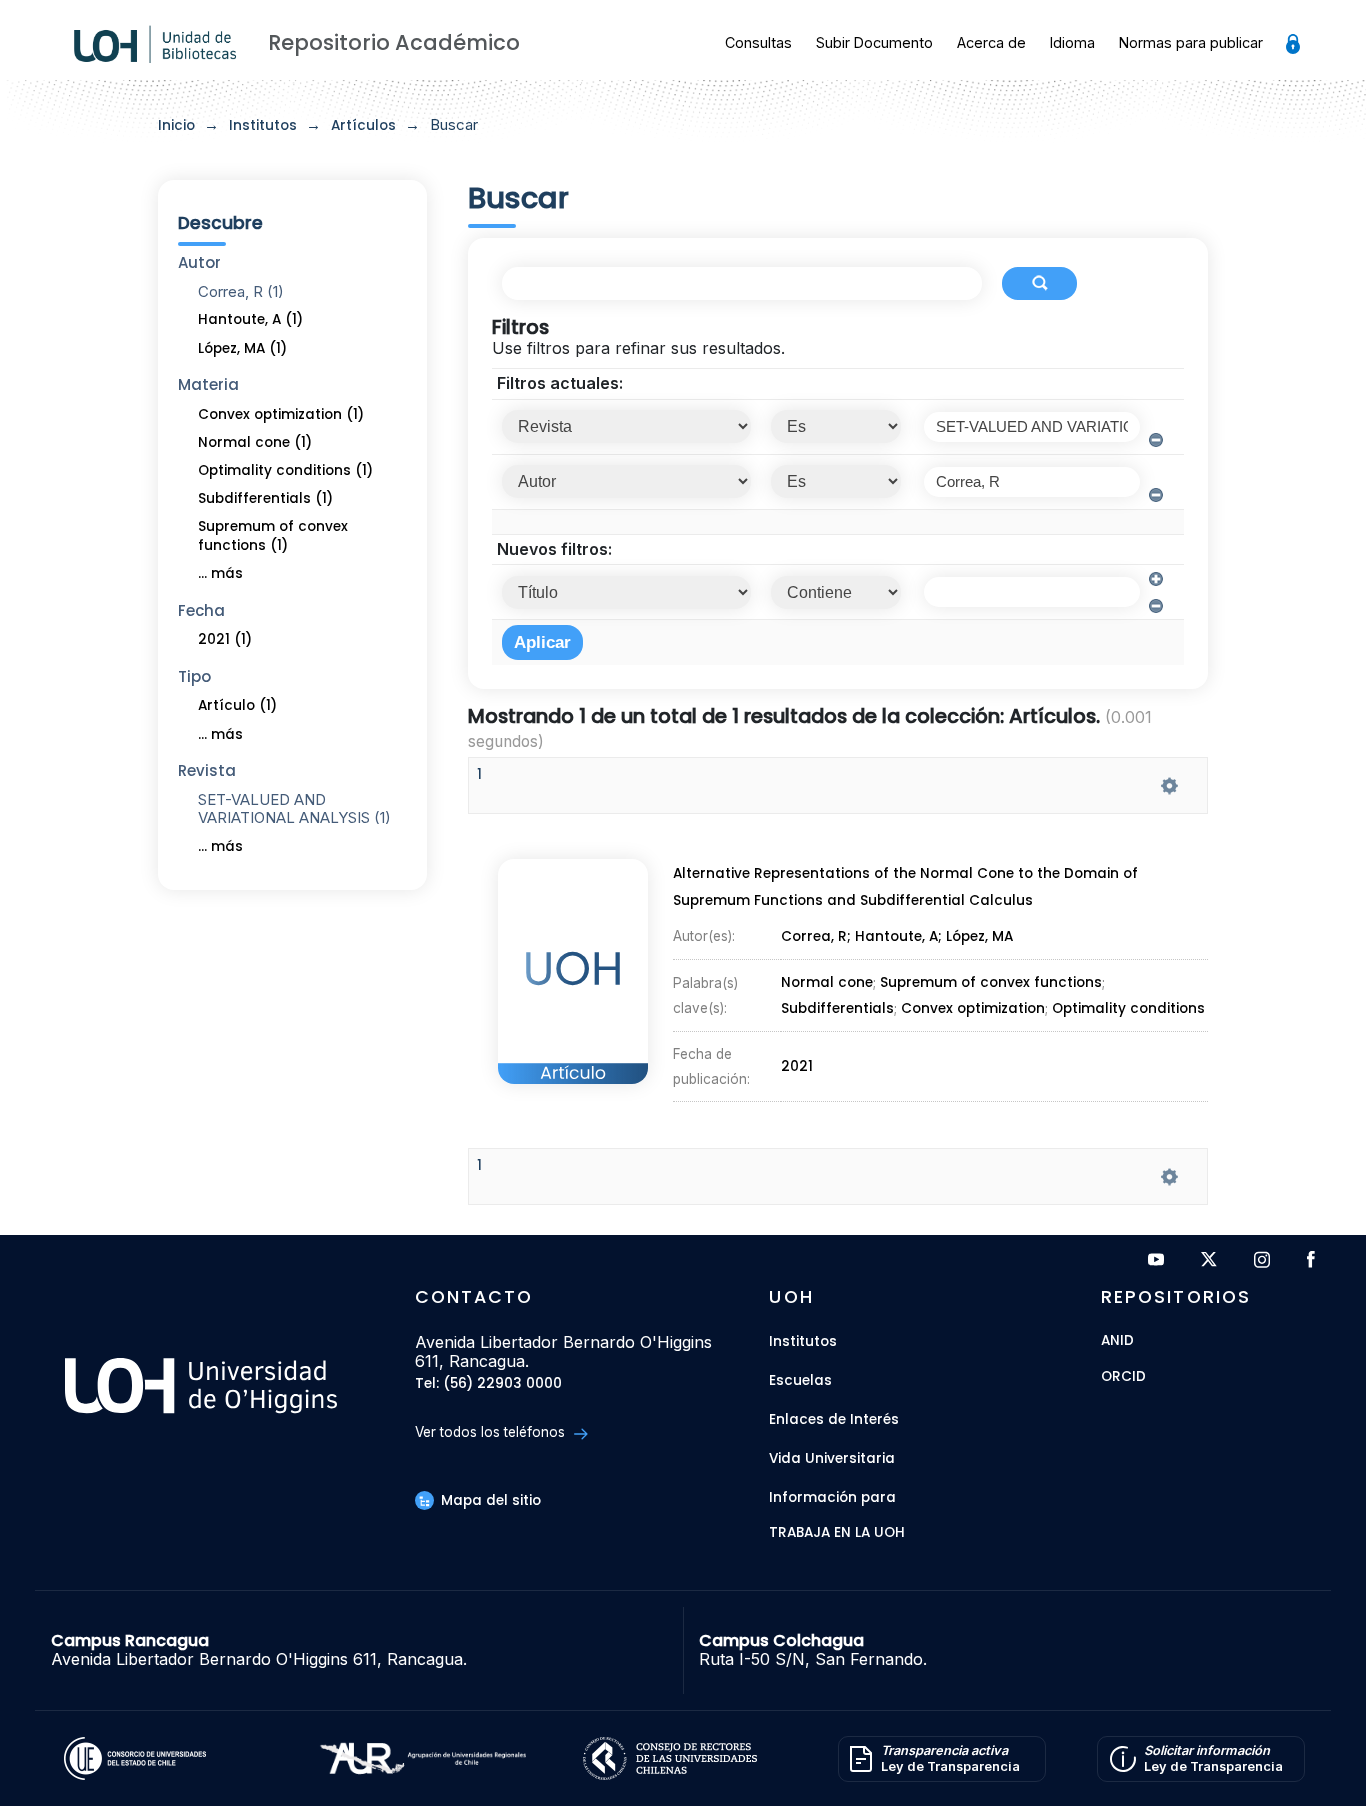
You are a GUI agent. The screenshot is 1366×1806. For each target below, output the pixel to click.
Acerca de (991, 42)
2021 (797, 1066)
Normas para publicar (1191, 42)
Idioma (1072, 42)
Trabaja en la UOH (837, 1533)
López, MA (979, 936)
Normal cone (827, 983)
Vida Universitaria (832, 1458)
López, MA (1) (242, 348)
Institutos (263, 125)
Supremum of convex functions (991, 983)
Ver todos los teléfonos (492, 1432)
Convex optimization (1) (281, 414)
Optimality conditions (1128, 1008)
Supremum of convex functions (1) (273, 536)
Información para (832, 1497)
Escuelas (800, 1380)
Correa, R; (818, 936)
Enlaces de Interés (834, 1419)
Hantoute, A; (900, 936)
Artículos (363, 125)
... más (220, 573)
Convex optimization (973, 1008)
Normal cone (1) (255, 442)
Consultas (758, 42)
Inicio (176, 125)
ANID (1117, 1341)
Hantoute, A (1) (250, 319)
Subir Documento (874, 42)
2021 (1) (225, 639)
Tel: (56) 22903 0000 (488, 1384)
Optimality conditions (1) (285, 470)
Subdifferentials (837, 1008)
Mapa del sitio (489, 1500)
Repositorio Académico (394, 42)
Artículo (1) (237, 705)
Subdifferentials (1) (265, 498)
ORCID (1123, 1377)
